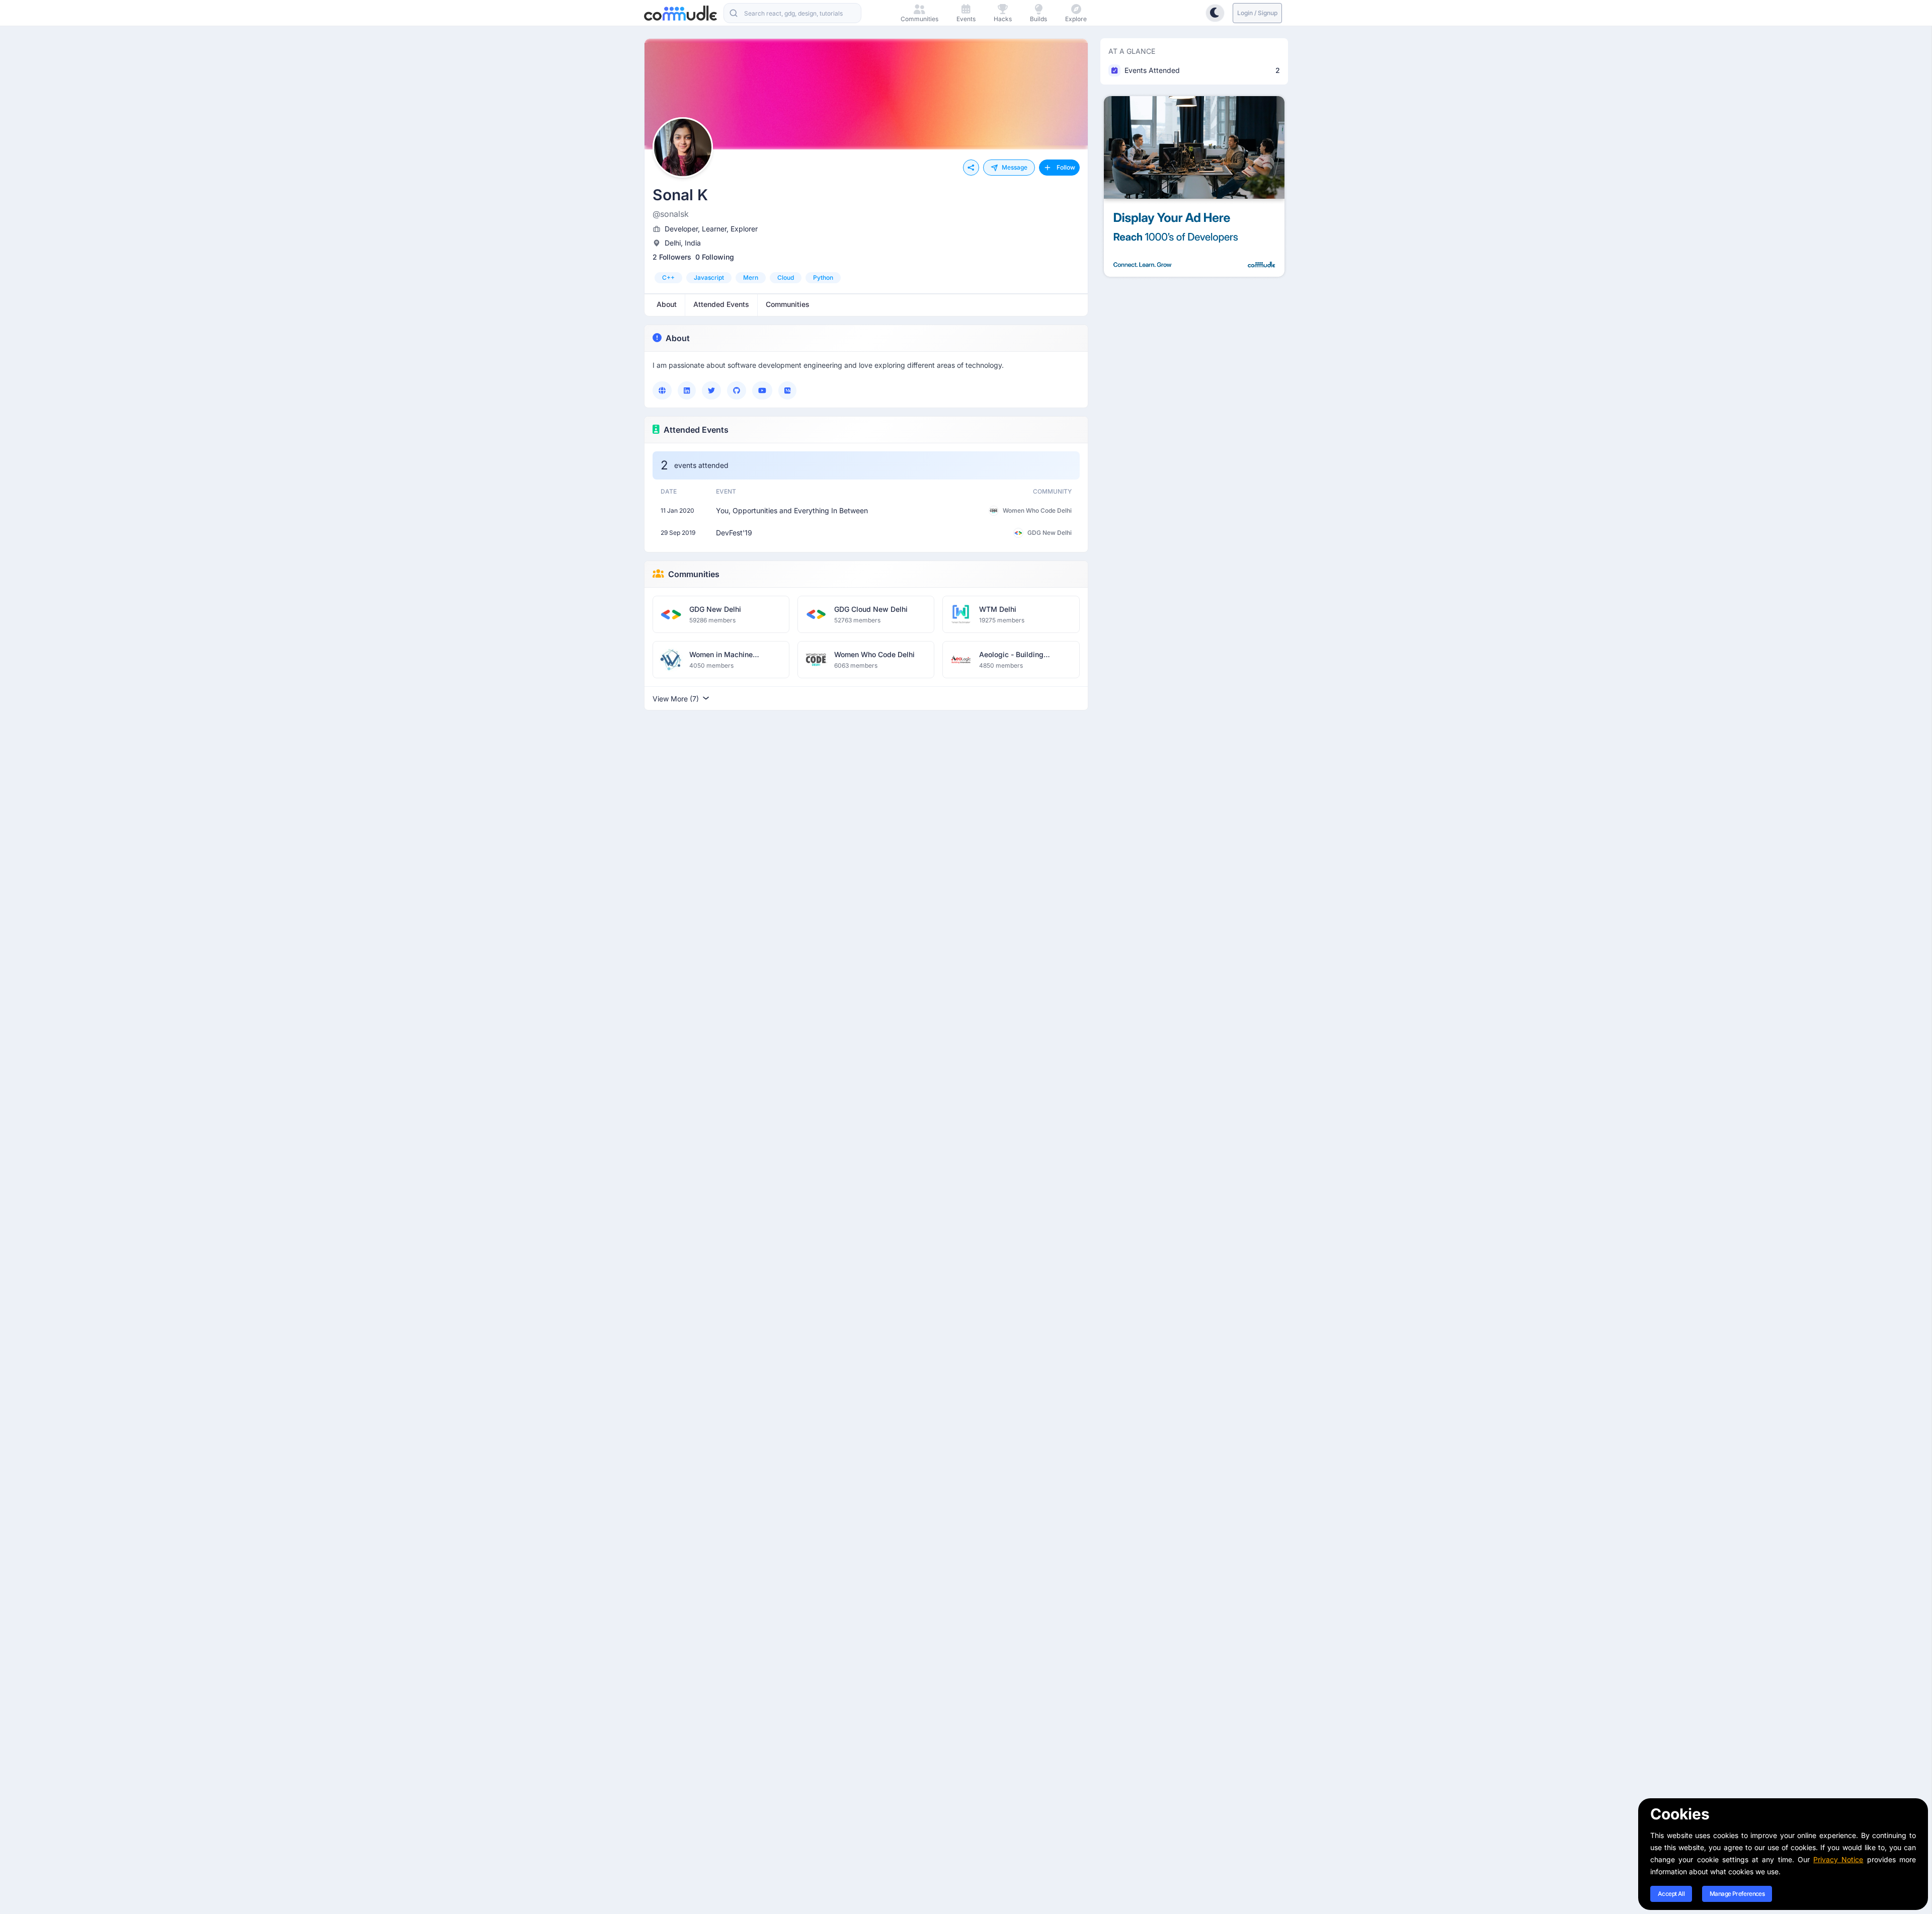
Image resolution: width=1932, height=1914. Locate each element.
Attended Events (696, 430)
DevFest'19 (734, 533)
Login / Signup (1257, 13)
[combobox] (792, 13)
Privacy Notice (1838, 1859)
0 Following (715, 257)
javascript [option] (709, 277)
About (678, 338)
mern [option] (751, 277)
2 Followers (672, 257)
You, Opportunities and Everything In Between (792, 510)
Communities (694, 574)
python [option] (823, 277)
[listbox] (866, 278)
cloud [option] (786, 277)
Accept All (1671, 1894)
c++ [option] (668, 277)
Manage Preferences (1737, 1894)
